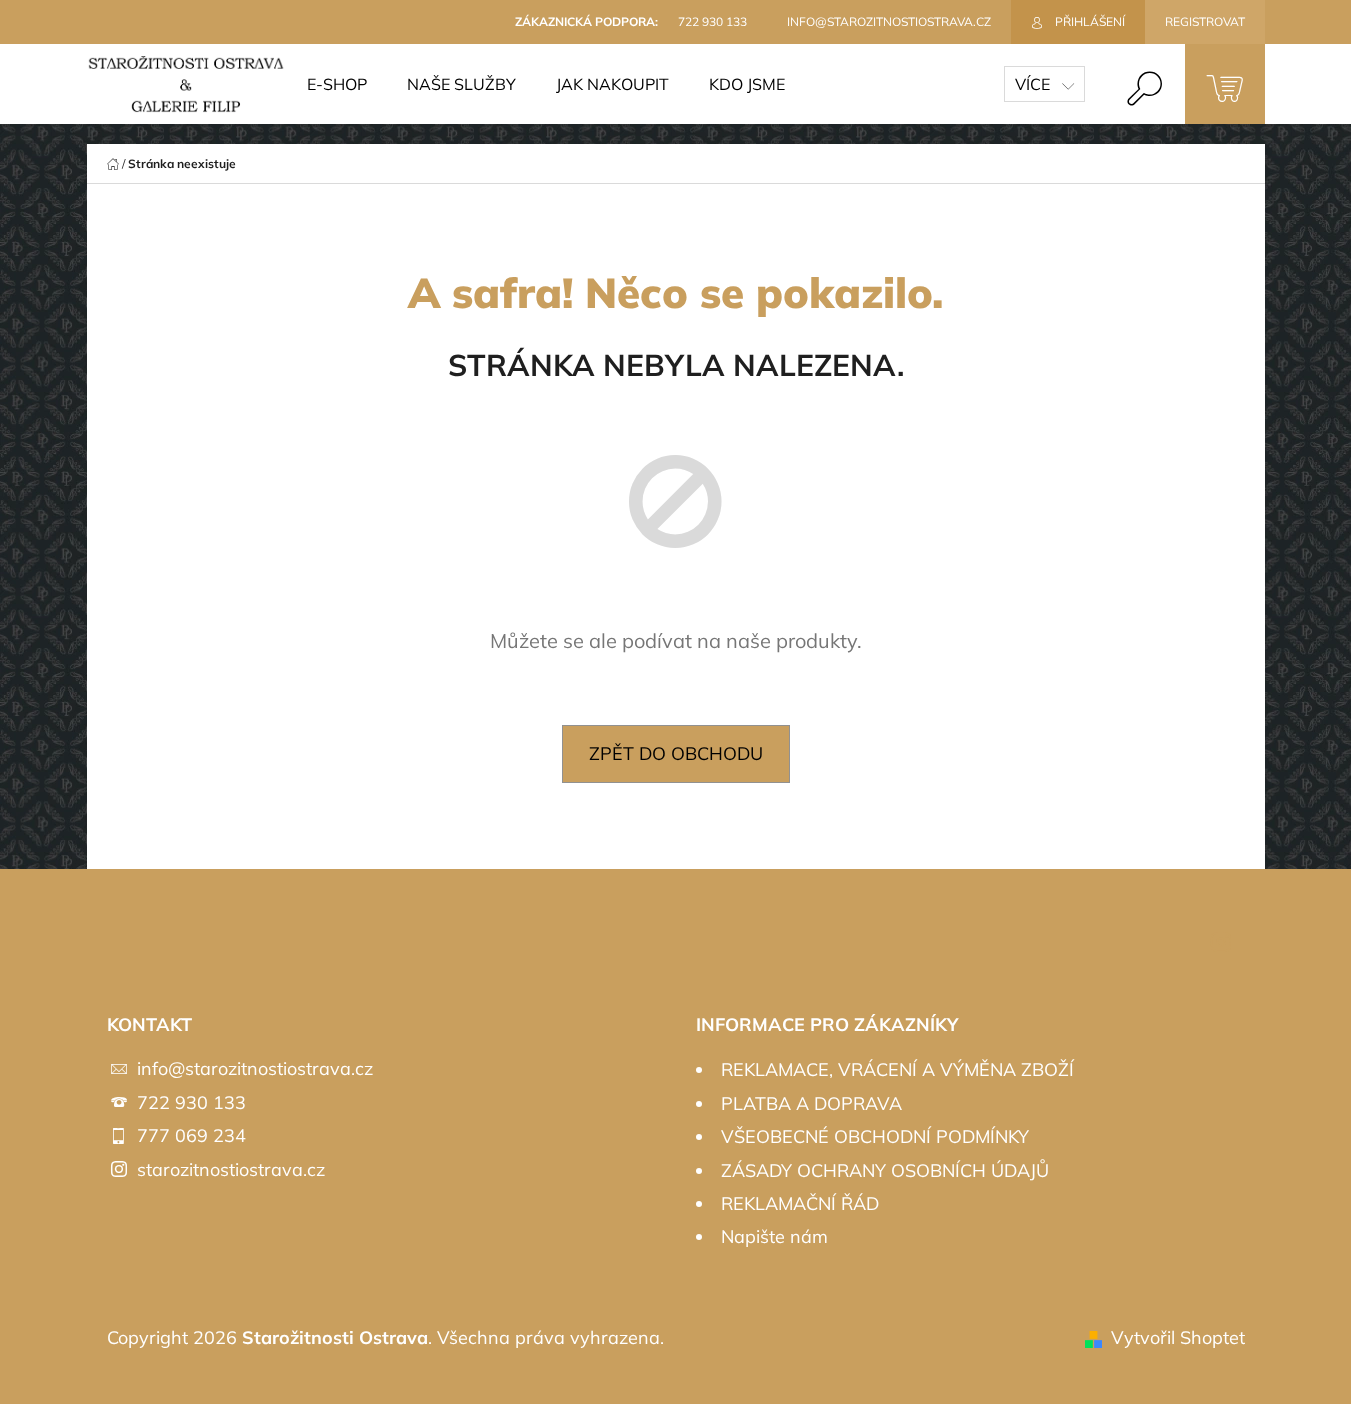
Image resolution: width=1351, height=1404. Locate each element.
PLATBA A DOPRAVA (811, 1103)
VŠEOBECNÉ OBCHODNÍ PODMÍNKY (875, 1136)
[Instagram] (1221, 942)
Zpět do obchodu (676, 753)
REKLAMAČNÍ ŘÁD (800, 1203)
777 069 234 (191, 1135)
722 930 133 (191, 1102)
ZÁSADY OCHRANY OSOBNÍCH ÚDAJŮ (885, 1170)
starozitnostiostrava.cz (231, 1169)
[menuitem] (337, 84)
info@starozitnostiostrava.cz (255, 1068)
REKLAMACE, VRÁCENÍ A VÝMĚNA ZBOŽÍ (897, 1069)
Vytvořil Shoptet (1178, 1337)
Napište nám (774, 1236)
